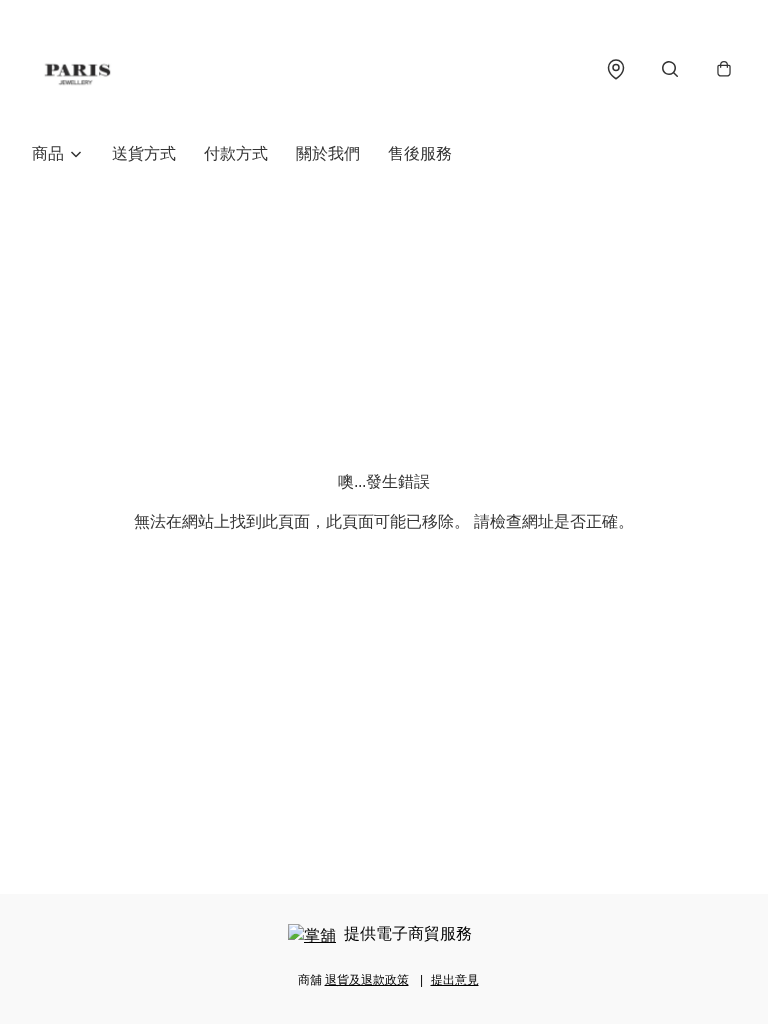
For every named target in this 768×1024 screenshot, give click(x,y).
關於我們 (328, 153)
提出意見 (455, 980)
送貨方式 (144, 153)
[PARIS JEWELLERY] (77, 69)
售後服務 (420, 153)
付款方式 (236, 153)
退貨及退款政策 (367, 980)
